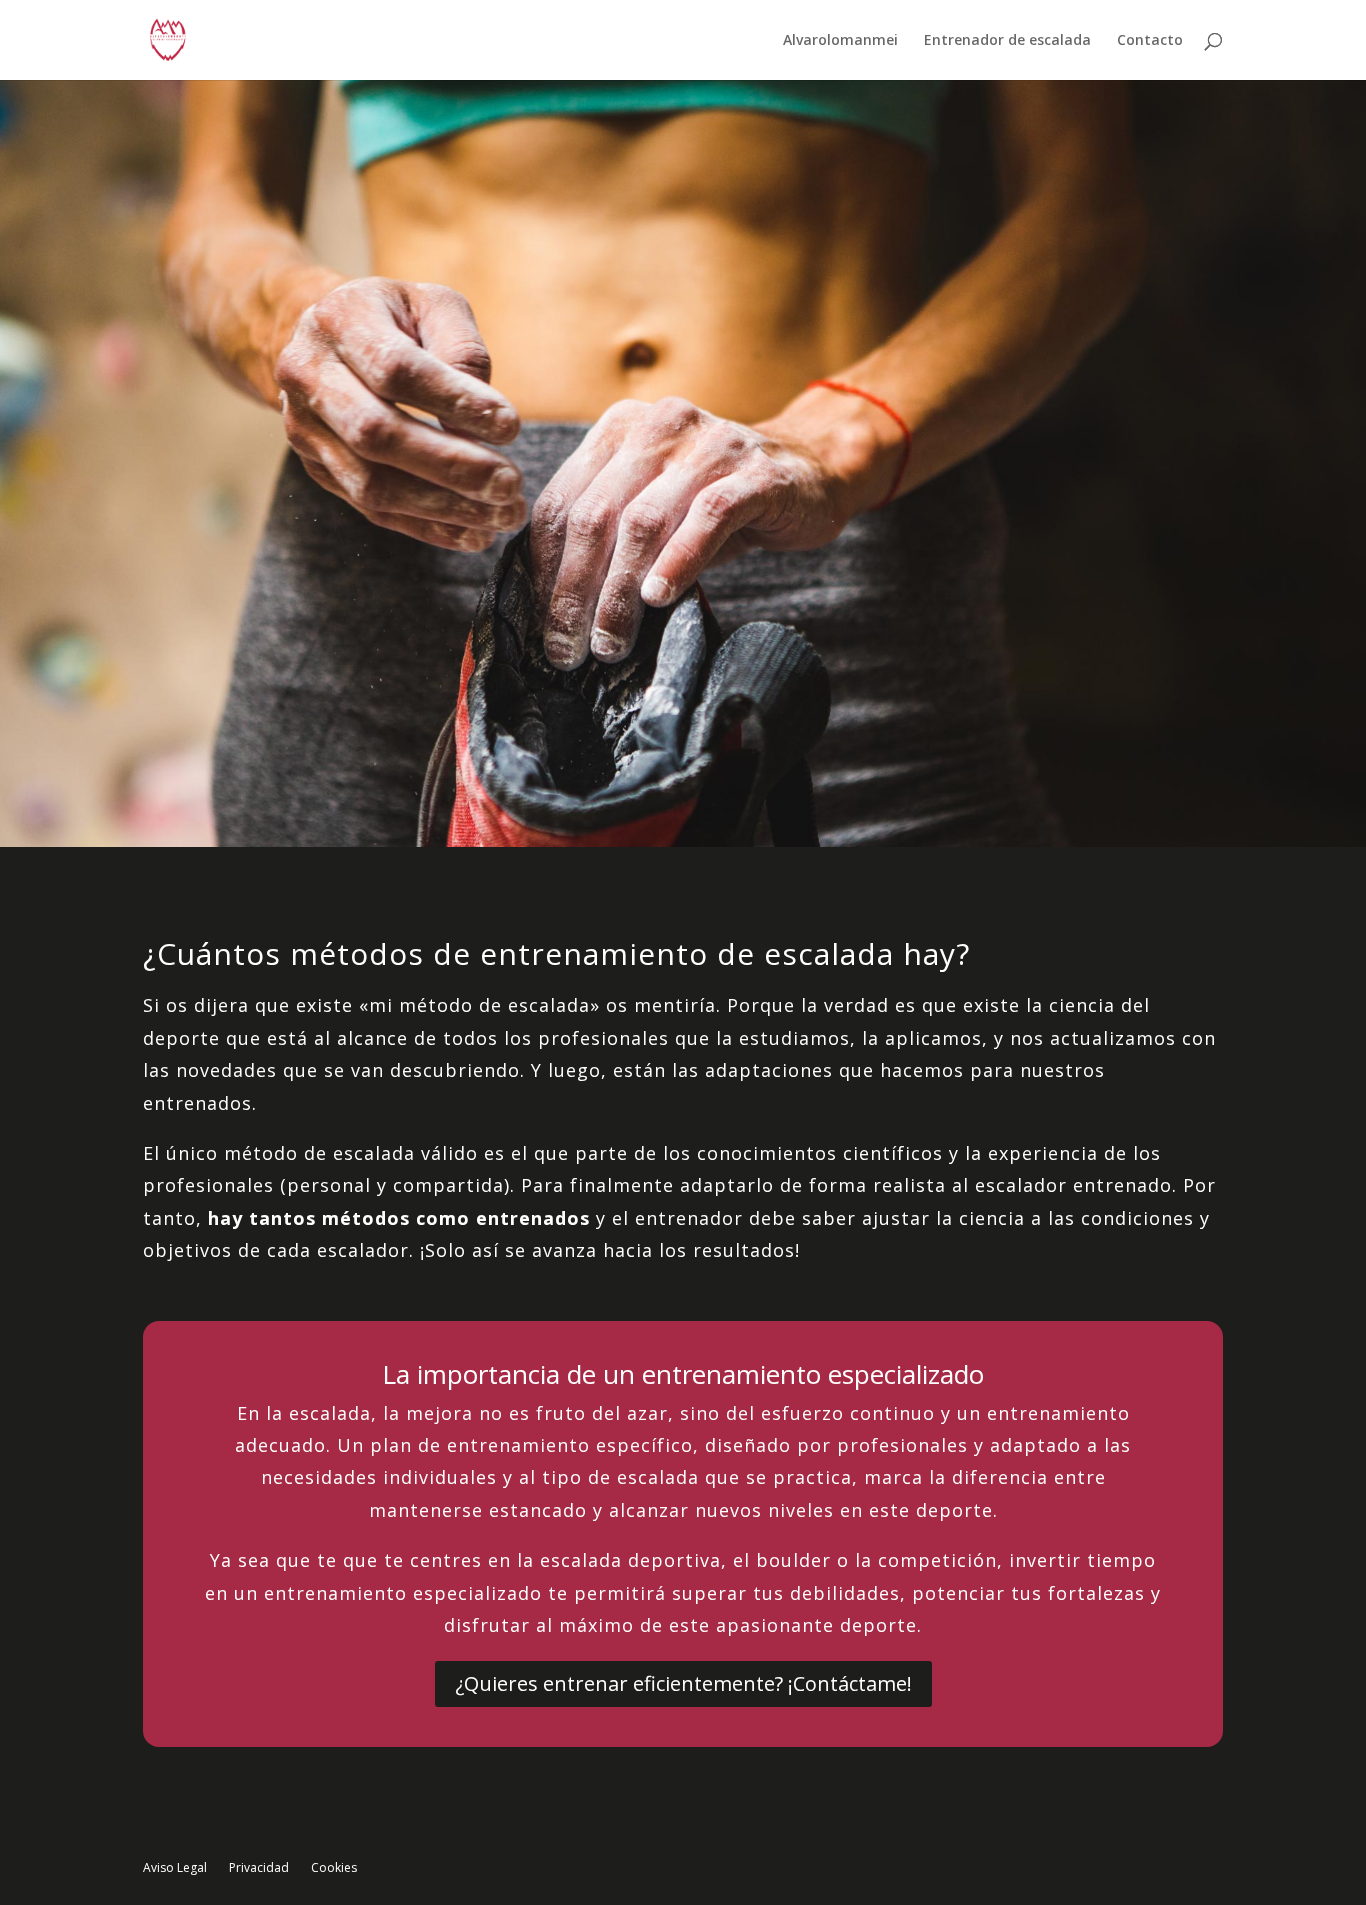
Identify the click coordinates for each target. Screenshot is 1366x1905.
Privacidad (259, 1868)
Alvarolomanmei (840, 41)
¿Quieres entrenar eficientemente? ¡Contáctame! (683, 1683)
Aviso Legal (175, 1868)
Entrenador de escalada (1007, 41)
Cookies (334, 1868)
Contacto (1150, 41)
